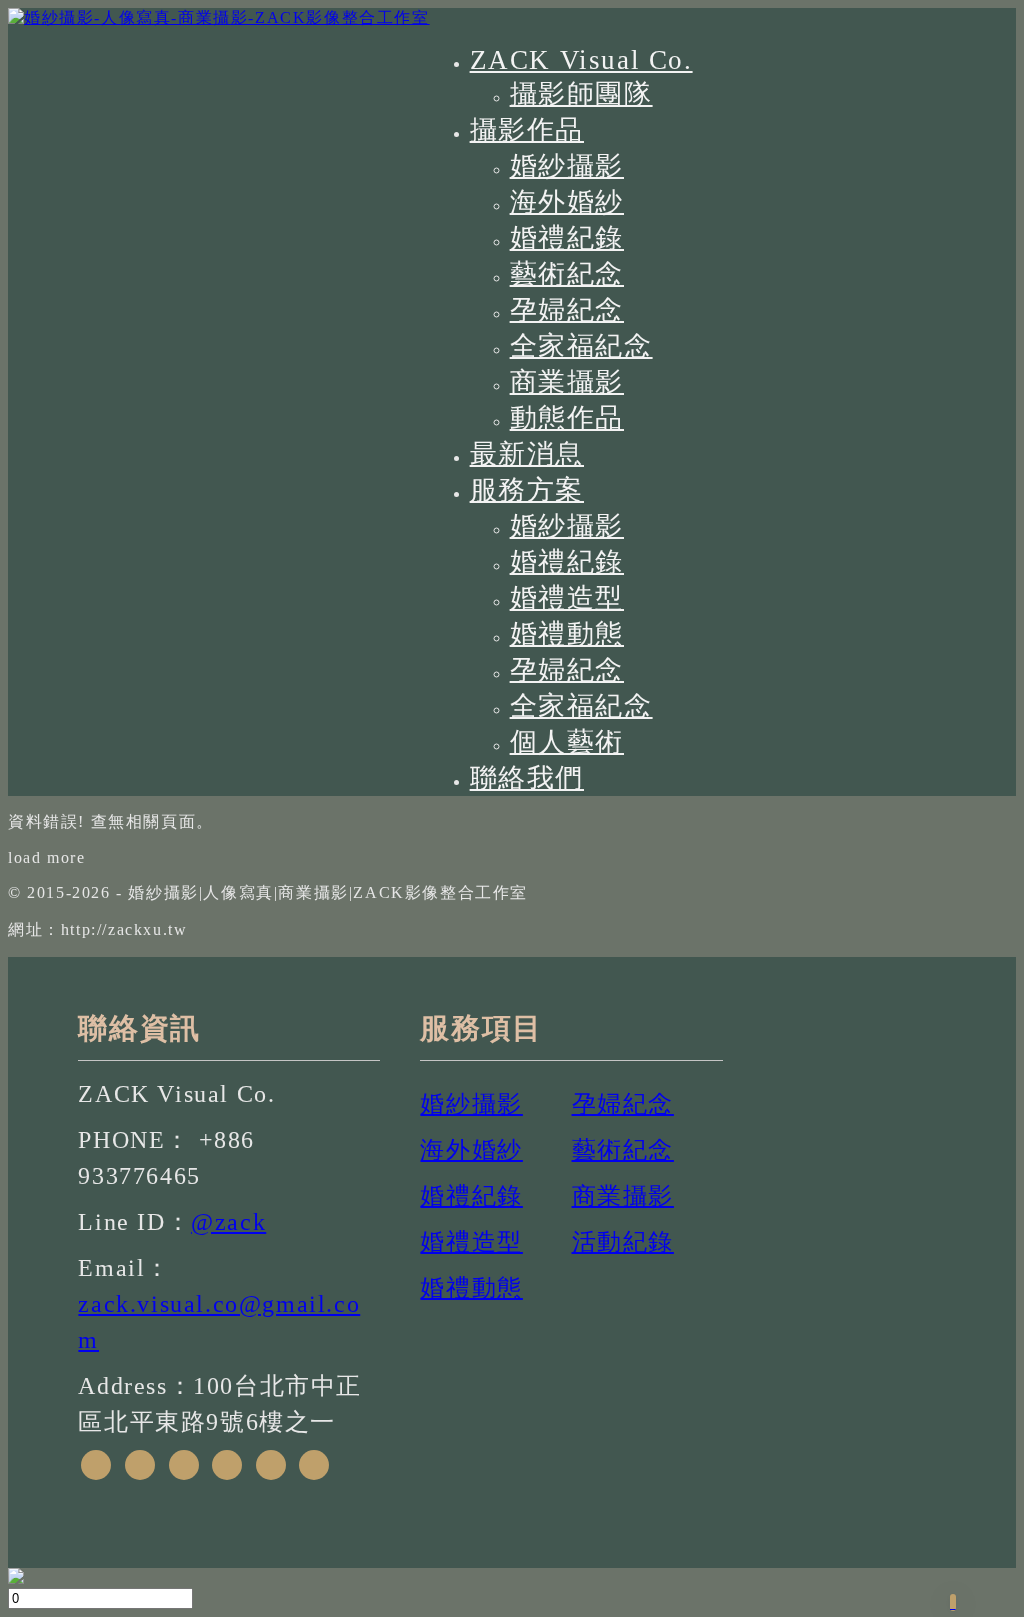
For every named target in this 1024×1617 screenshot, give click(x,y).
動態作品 (567, 418)
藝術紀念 (567, 274)
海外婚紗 (567, 202)
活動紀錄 (623, 1242)
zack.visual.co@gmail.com (219, 1322)
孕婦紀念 (567, 310)
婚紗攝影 (567, 166)
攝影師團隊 (581, 94)
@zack (228, 1222)
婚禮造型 (567, 598)
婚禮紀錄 (567, 238)
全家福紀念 (581, 346)
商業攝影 (567, 382)
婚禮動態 (567, 634)
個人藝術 (567, 742)
